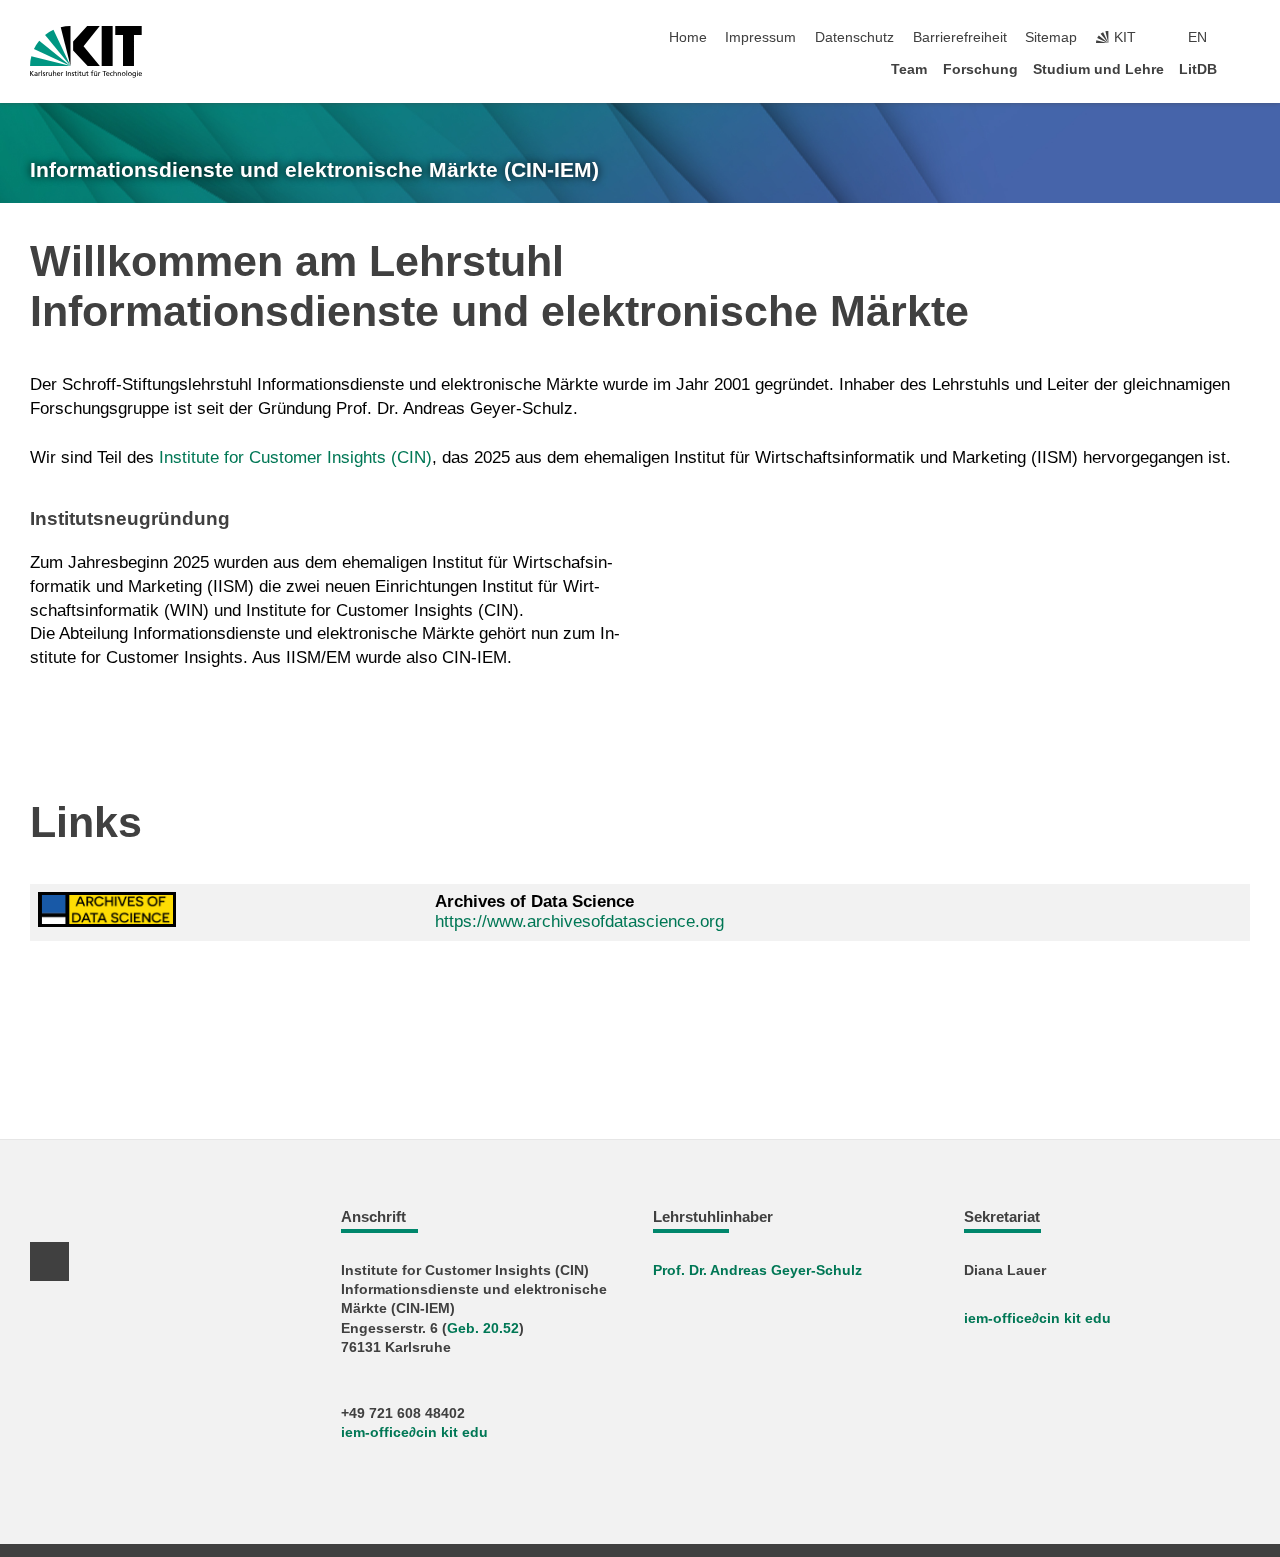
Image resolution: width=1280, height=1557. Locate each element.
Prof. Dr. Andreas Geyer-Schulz (757, 1270)
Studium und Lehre (1098, 69)
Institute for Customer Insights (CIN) (295, 457)
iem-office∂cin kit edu (414, 1432)
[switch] (1244, 38)
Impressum (760, 37)
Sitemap (1051, 37)
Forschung (980, 69)
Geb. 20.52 (483, 1328)
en (1197, 37)
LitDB (1198, 69)
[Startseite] (1244, 68)
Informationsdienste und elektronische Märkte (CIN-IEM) (314, 170)
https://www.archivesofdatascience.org (579, 921)
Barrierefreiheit (960, 37)
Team (909, 69)
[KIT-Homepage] (86, 52)
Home (688, 37)
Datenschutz (854, 37)
